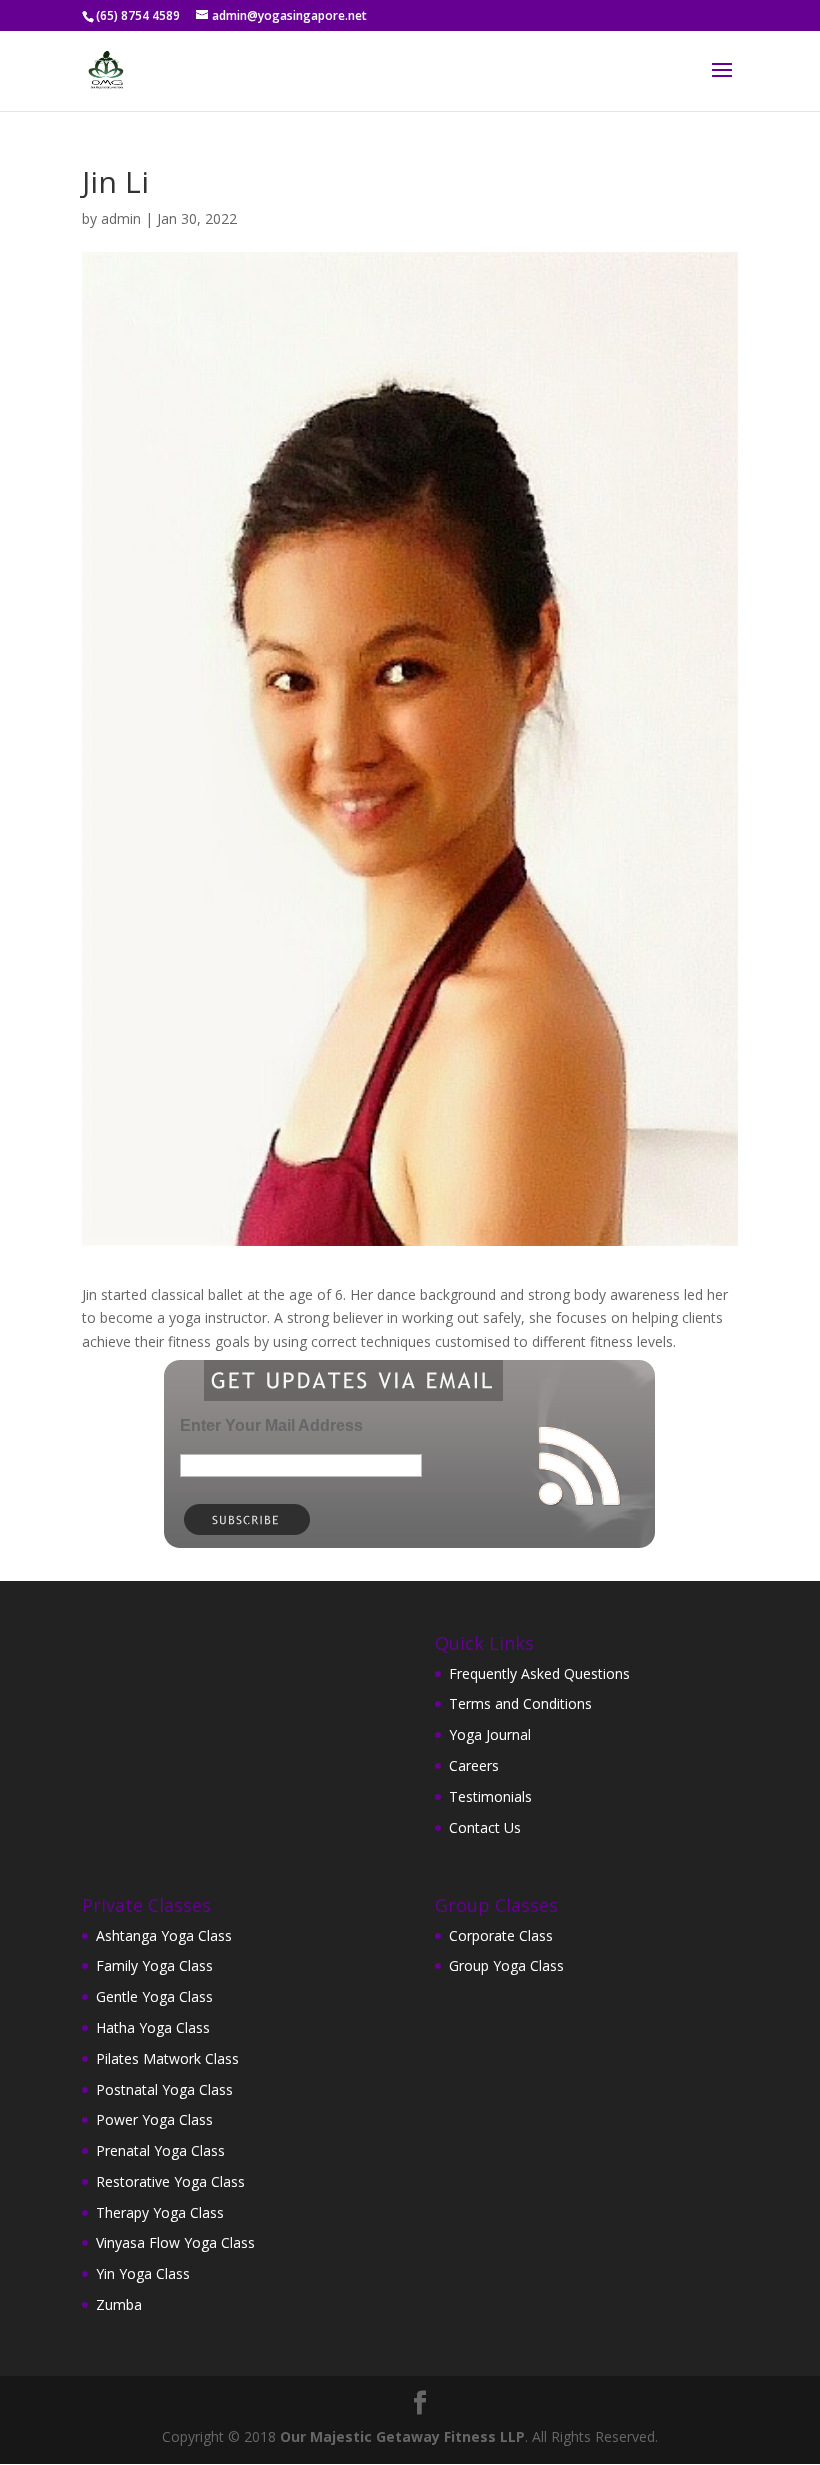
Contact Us (485, 1827)
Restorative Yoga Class (170, 2181)
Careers (474, 1765)
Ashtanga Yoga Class (164, 1935)
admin (121, 218)
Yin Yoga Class (143, 2273)
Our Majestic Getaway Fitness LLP (402, 2436)
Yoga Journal (490, 1734)
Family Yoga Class (154, 1965)
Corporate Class (501, 1935)
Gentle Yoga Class (154, 1996)
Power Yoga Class (154, 2119)
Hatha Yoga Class (153, 2027)
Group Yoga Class (506, 1965)
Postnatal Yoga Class (164, 2089)
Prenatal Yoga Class (160, 2150)
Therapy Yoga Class (160, 2212)
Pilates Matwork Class (167, 2058)
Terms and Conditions (520, 1703)
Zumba (119, 2304)
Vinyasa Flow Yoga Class (175, 2242)
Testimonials (490, 1796)
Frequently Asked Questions (539, 1673)
